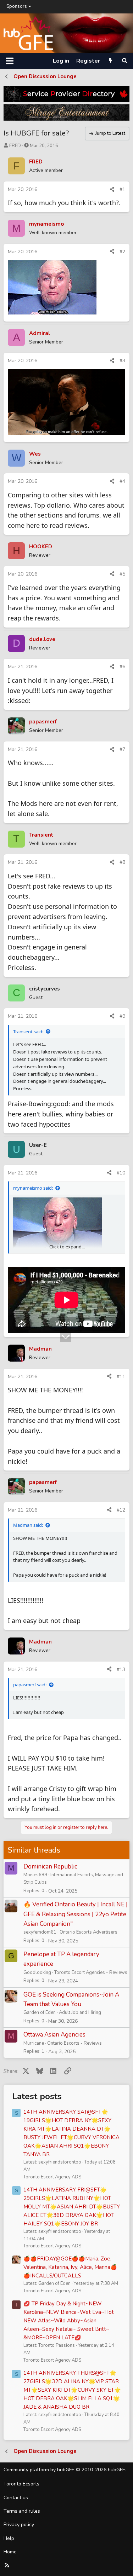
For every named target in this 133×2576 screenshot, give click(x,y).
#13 (121, 1670)
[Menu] (10, 61)
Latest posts (37, 2096)
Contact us (16, 2498)
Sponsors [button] (17, 6)
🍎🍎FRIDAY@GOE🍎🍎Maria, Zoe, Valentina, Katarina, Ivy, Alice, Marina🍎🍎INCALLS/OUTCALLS (70, 2267)
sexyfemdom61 (40, 1932)
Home (10, 2552)
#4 (122, 481)
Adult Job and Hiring (80, 2012)
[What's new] (110, 61)
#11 (121, 1377)
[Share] (112, 190)
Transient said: (28, 1032)
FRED (15, 146)
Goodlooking (37, 1973)
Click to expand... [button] (67, 1247)
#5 (122, 574)
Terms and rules (22, 2511)
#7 (122, 749)
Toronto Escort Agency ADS (52, 2177)
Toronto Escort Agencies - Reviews (91, 1973)
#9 (122, 1016)
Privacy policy (19, 2525)
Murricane (34, 2043)
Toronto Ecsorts (21, 2484)
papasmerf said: (30, 1685)
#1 (122, 189)
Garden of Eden (40, 2012)
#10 (121, 1173)
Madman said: (28, 1525)
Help (9, 2538)
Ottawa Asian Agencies (54, 2035)
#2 (122, 252)
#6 (122, 667)
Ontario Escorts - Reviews (74, 2043)
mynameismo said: (33, 1188)
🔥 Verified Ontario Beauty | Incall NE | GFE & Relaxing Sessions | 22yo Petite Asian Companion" (76, 1914)
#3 (122, 361)
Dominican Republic (50, 1867)
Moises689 (35, 1875)
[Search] (125, 61)
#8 (122, 862)
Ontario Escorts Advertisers (88, 1932)
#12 (121, 1510)
